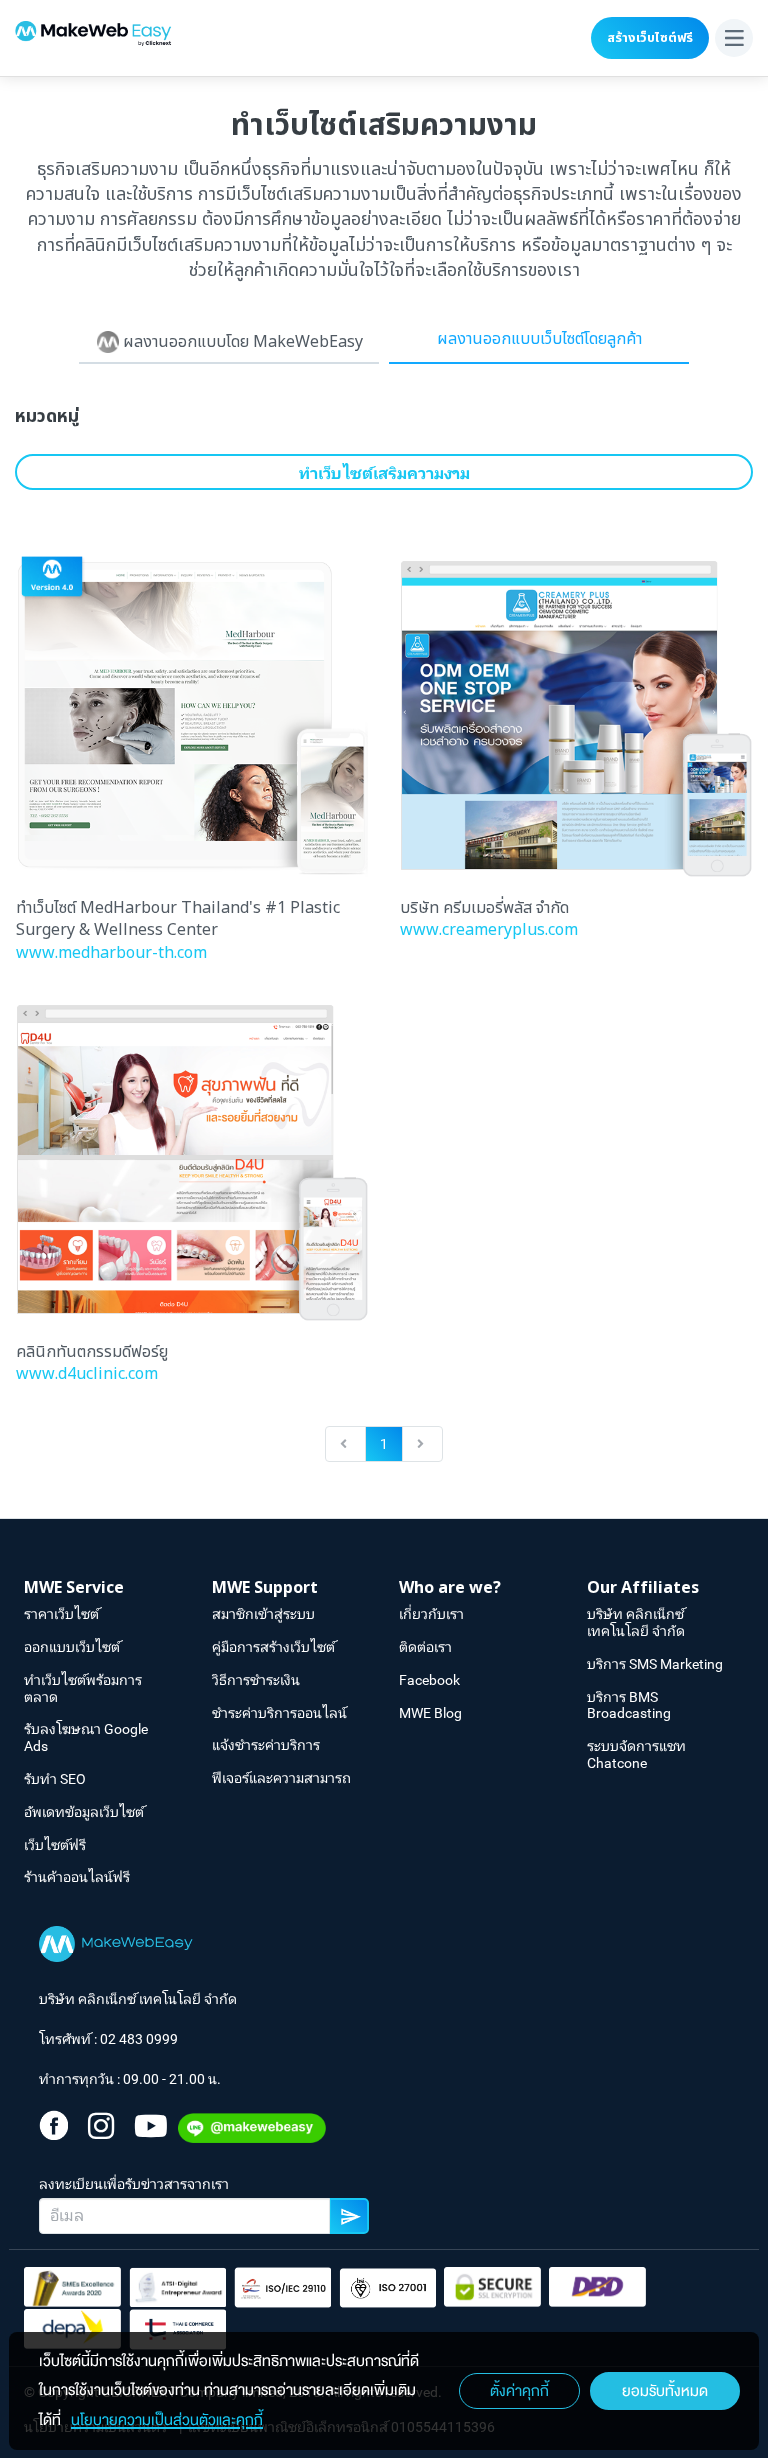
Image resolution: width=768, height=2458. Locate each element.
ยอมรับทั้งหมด (665, 2391)
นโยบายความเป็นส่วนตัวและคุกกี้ (167, 2420)
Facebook (429, 1680)
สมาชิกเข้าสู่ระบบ (263, 1614)
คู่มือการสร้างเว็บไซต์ (273, 1647)
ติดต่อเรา (425, 1647)
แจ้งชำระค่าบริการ (266, 1745)
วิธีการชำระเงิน (256, 1680)
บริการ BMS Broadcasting (629, 1705)
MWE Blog (430, 1713)
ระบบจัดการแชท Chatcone (636, 1754)
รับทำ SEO (55, 1779)
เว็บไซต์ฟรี (55, 1845)
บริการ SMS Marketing (655, 1664)
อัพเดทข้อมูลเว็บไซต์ (84, 1812)
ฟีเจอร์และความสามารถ (281, 1778)
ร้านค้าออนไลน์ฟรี (77, 1877)
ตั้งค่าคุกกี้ (519, 2391)
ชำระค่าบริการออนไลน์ (279, 1713)
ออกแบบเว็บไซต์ (72, 1647)
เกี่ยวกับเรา (431, 1614)
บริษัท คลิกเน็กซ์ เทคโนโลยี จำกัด (636, 1622)
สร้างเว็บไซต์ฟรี (650, 38)
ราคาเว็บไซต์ (61, 1614)
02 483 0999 (139, 2039)
